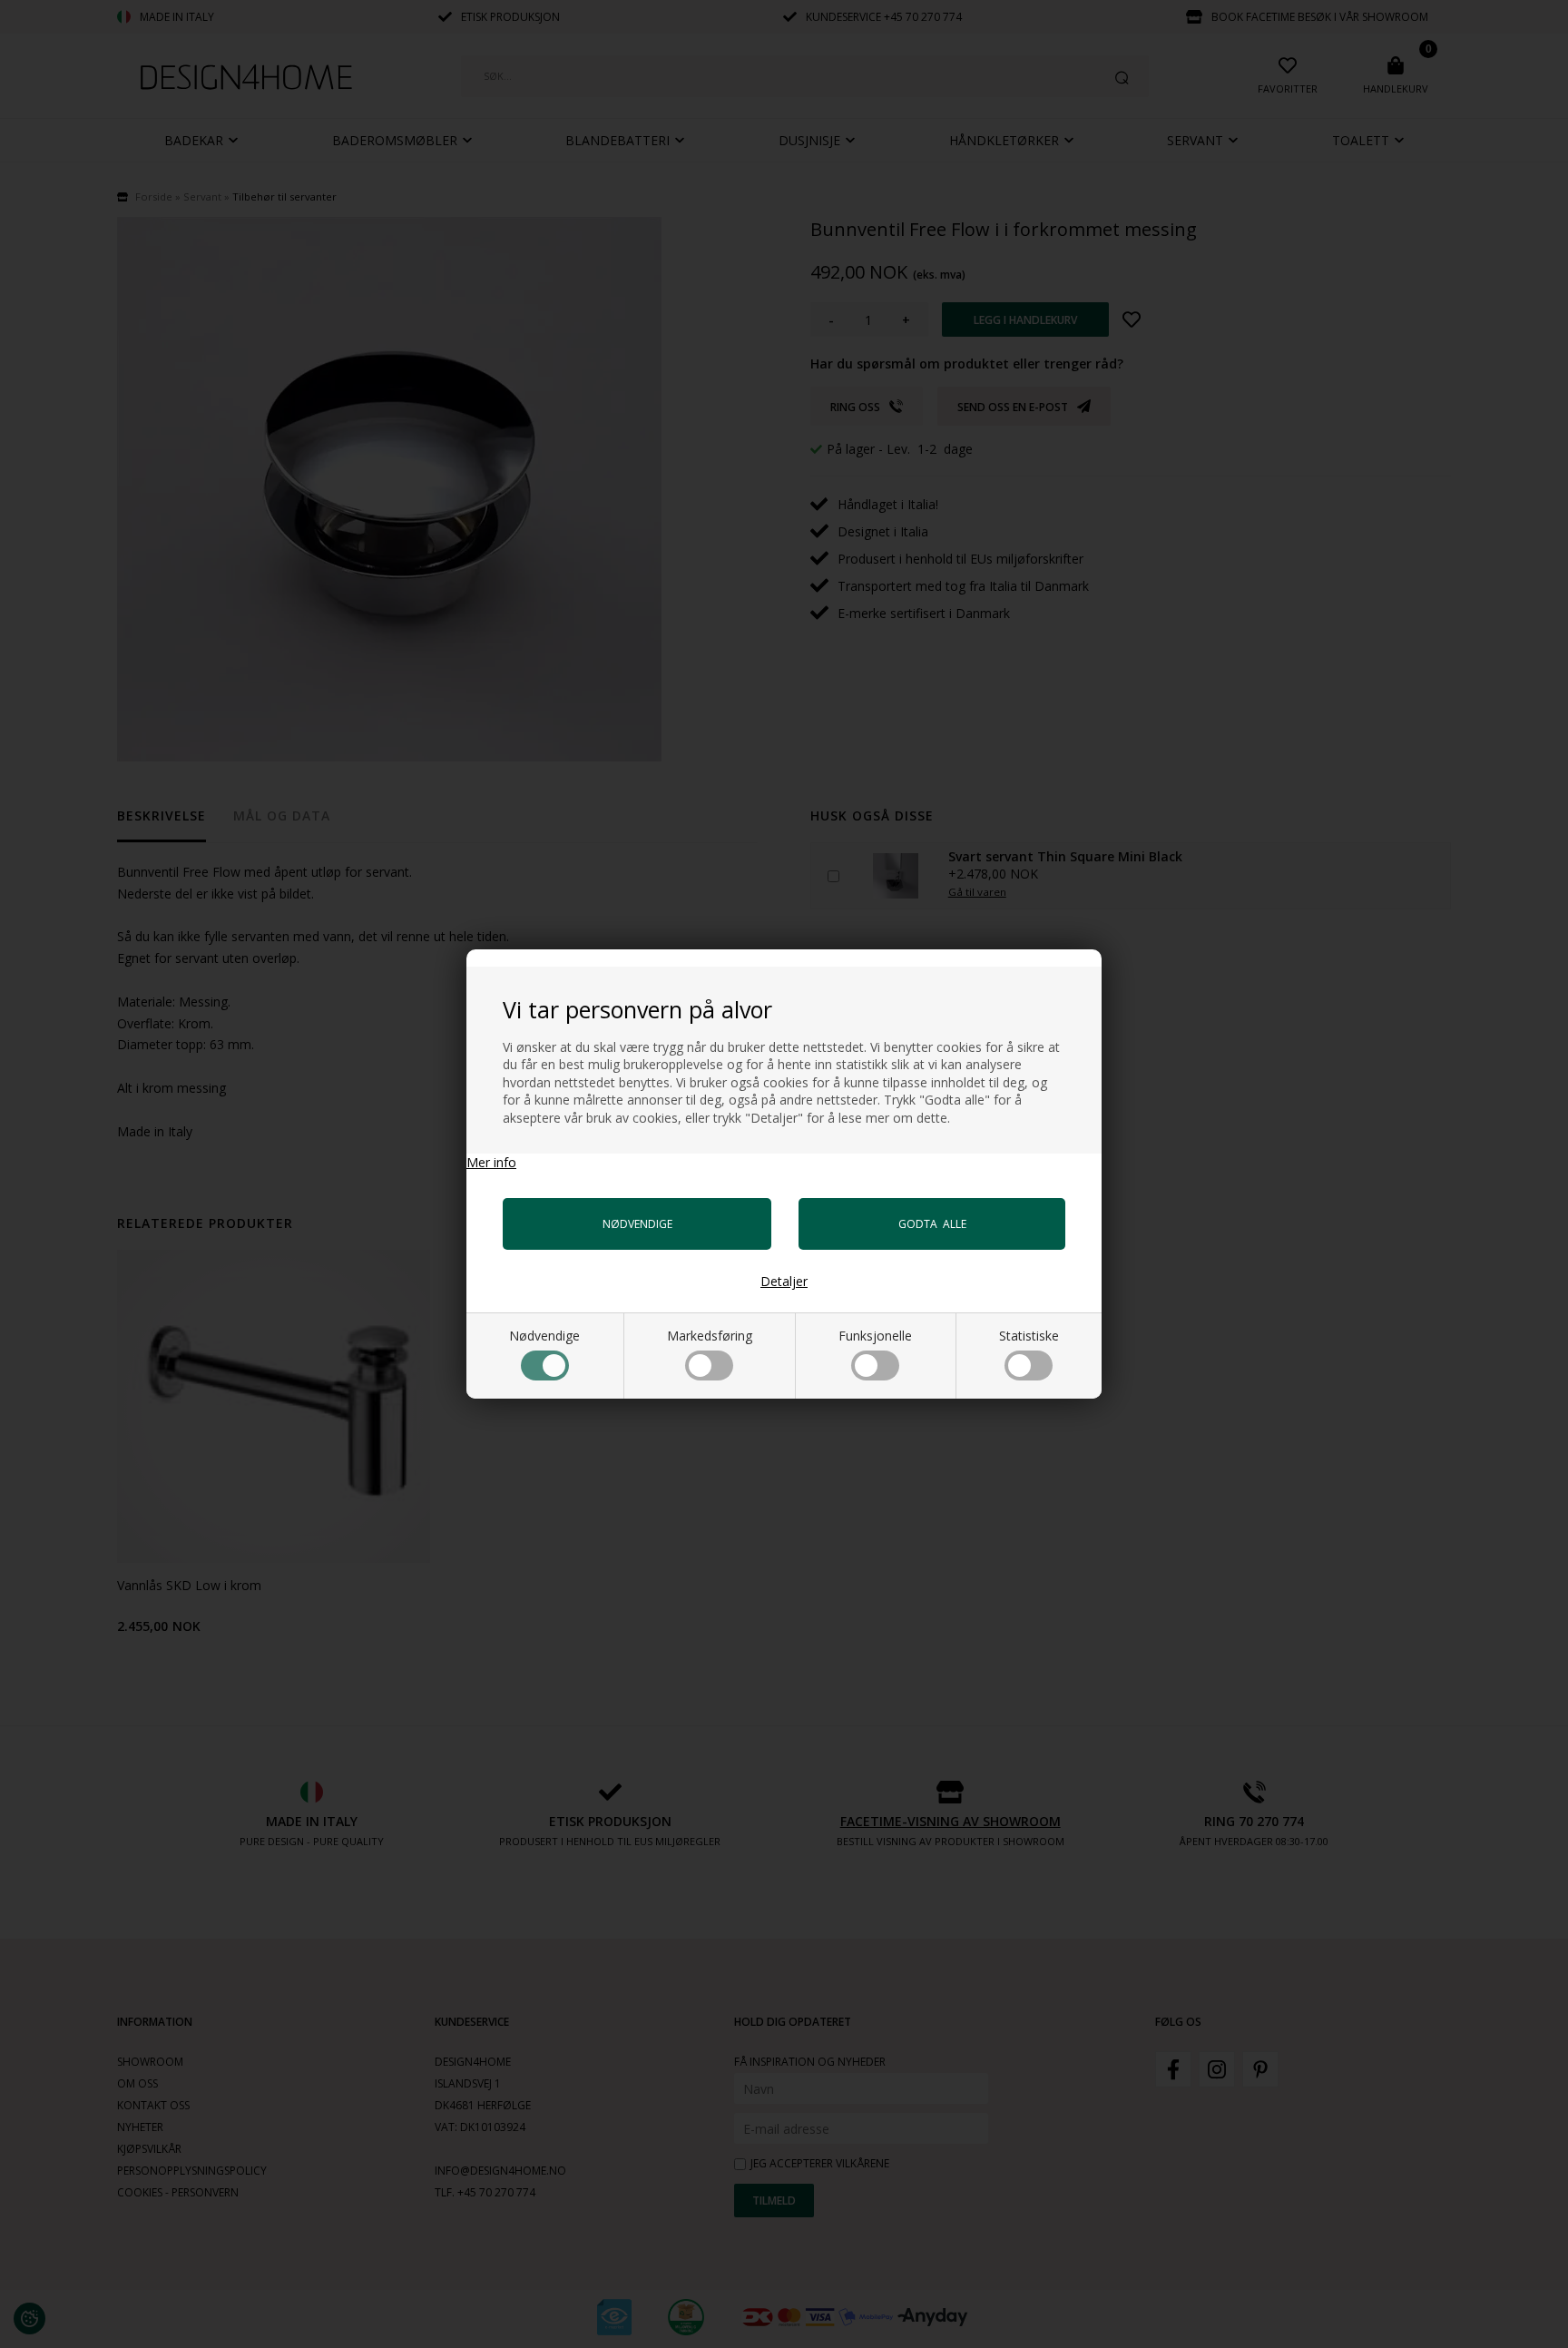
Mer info (491, 1162)
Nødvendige (544, 1336)
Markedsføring (710, 1336)
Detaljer (784, 1281)
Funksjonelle (875, 1336)
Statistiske (1029, 1336)
